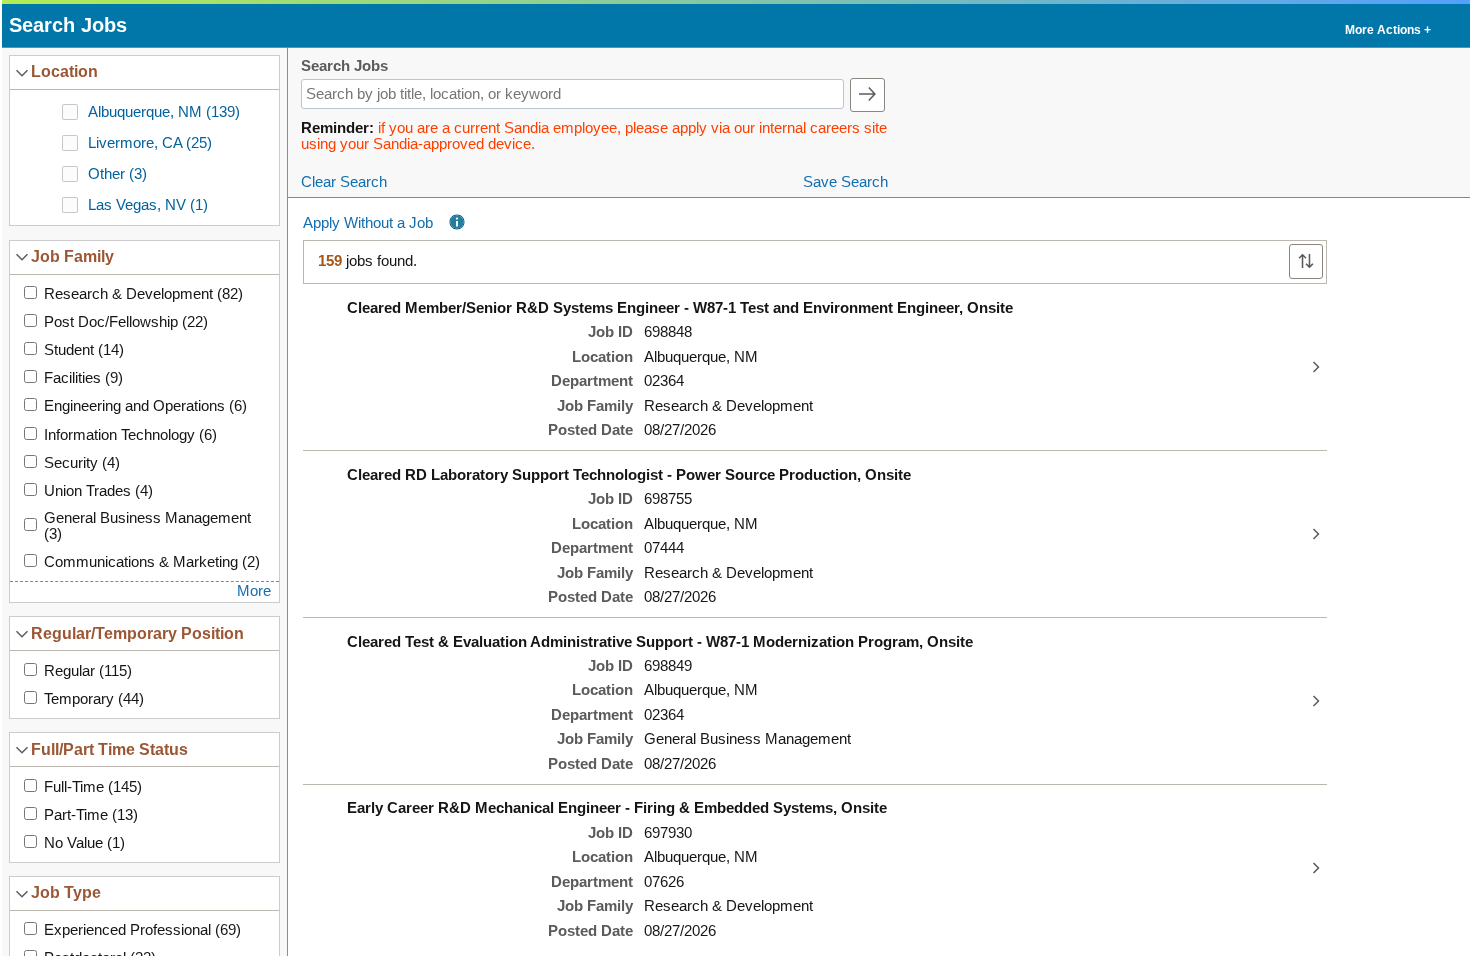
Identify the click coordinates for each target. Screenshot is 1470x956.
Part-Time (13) (91, 815)
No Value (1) (84, 843)
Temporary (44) (94, 699)
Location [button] (64, 71)
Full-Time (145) (93, 787)
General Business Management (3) (147, 526)
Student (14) (84, 350)
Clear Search (344, 182)
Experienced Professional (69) (142, 930)
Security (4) (82, 463)
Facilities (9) (83, 378)
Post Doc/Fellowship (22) (126, 322)
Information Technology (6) (130, 435)
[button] (1386, 25)
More (254, 591)
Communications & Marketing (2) (152, 562)
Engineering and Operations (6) (145, 406)
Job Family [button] (72, 256)
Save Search (845, 182)
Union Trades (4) (98, 491)
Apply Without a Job (368, 223)
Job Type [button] (66, 892)
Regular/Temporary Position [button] (137, 633)
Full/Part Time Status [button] (109, 749)
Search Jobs (344, 66)
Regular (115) (88, 671)
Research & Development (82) (143, 294)
